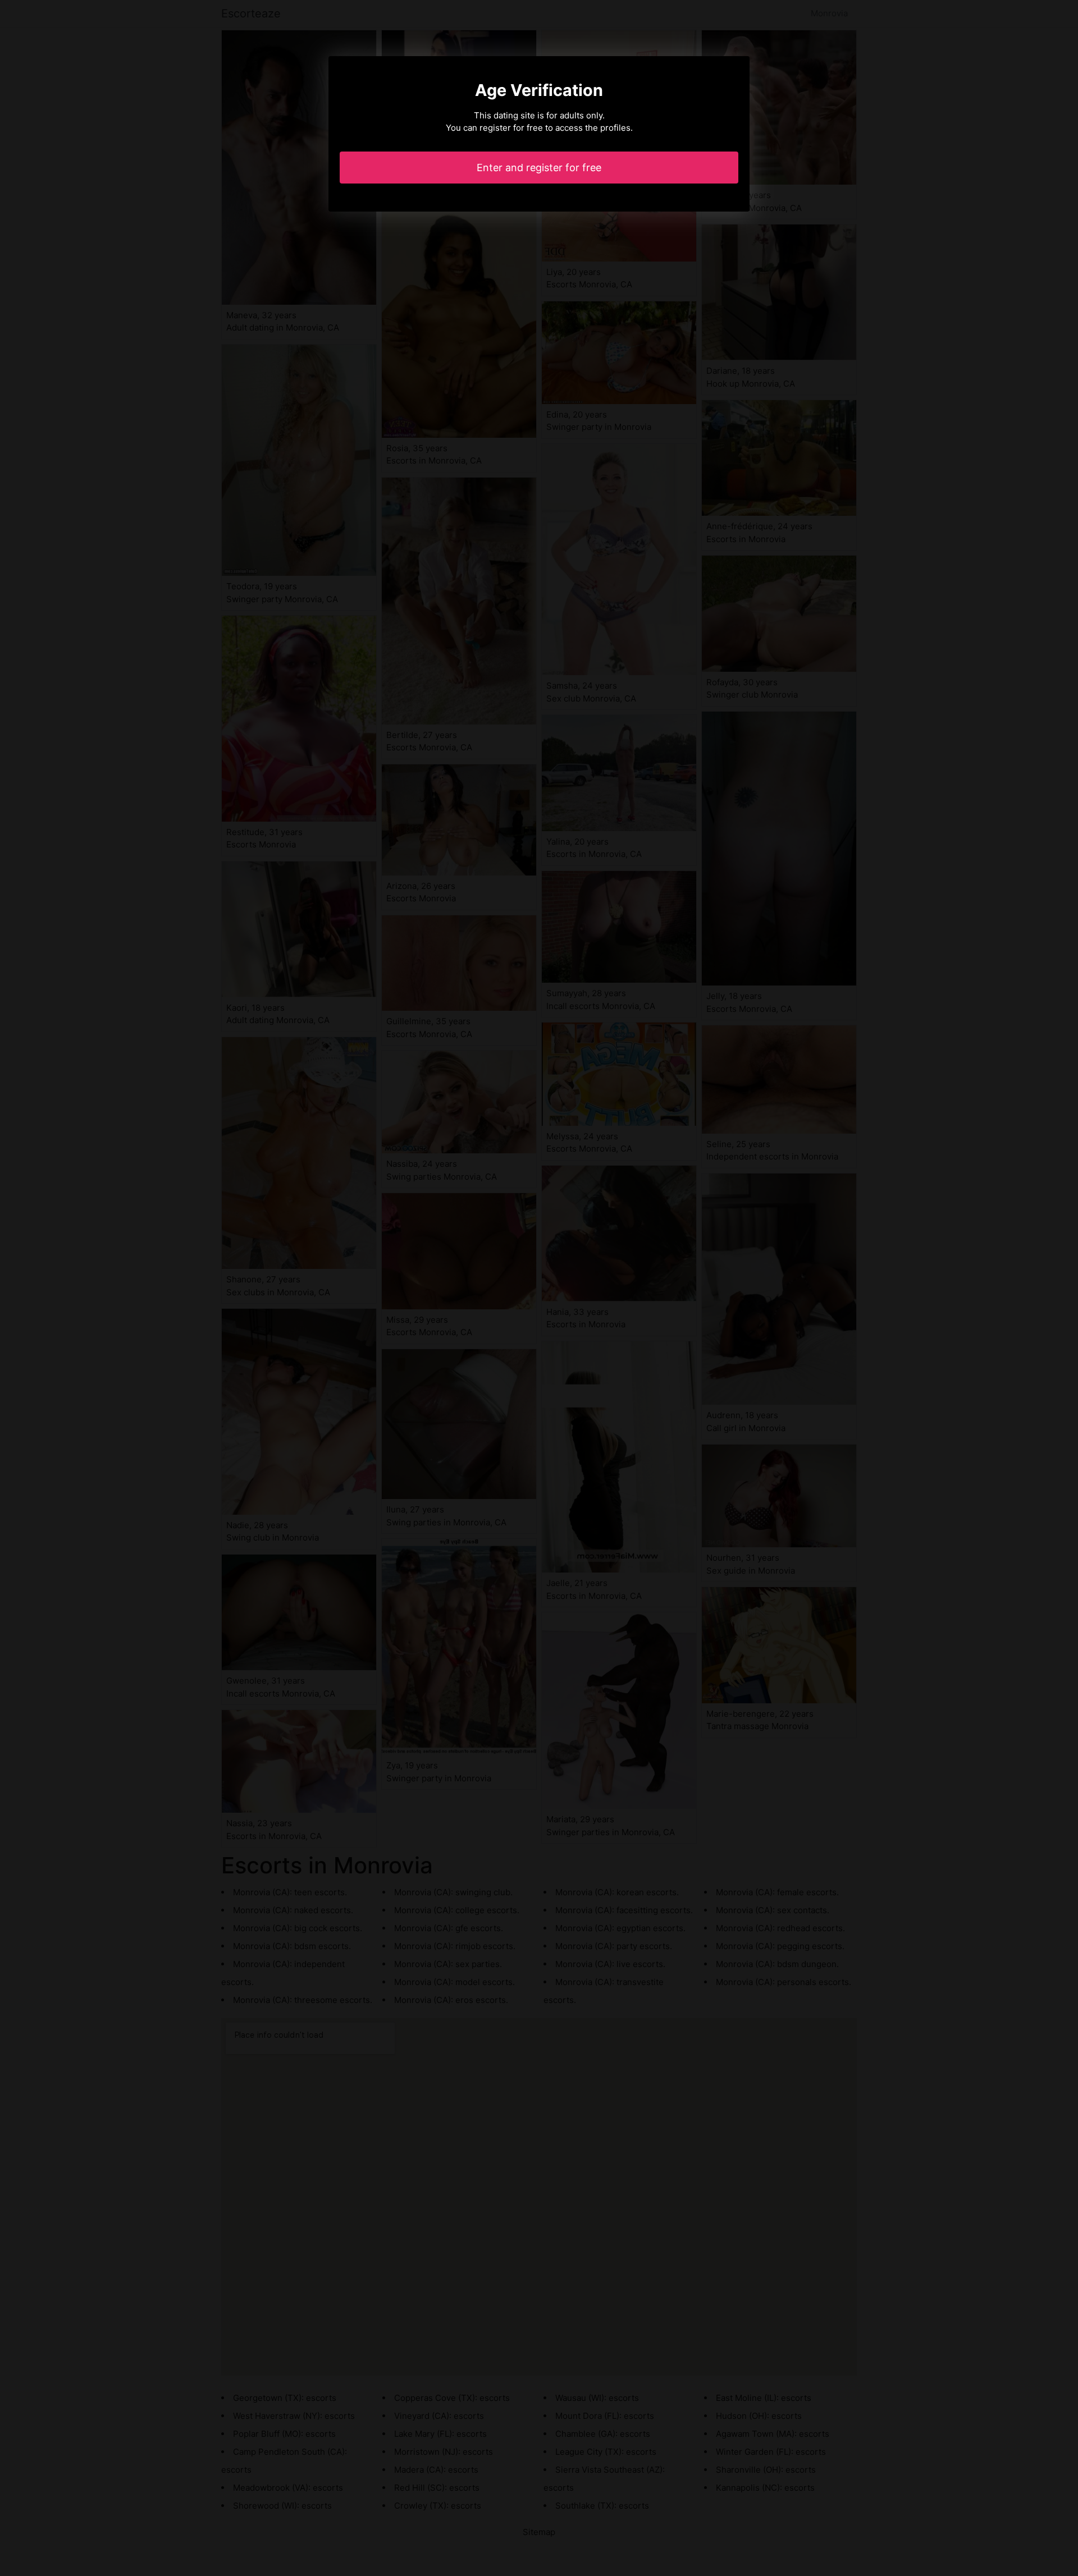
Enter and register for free (539, 168)
